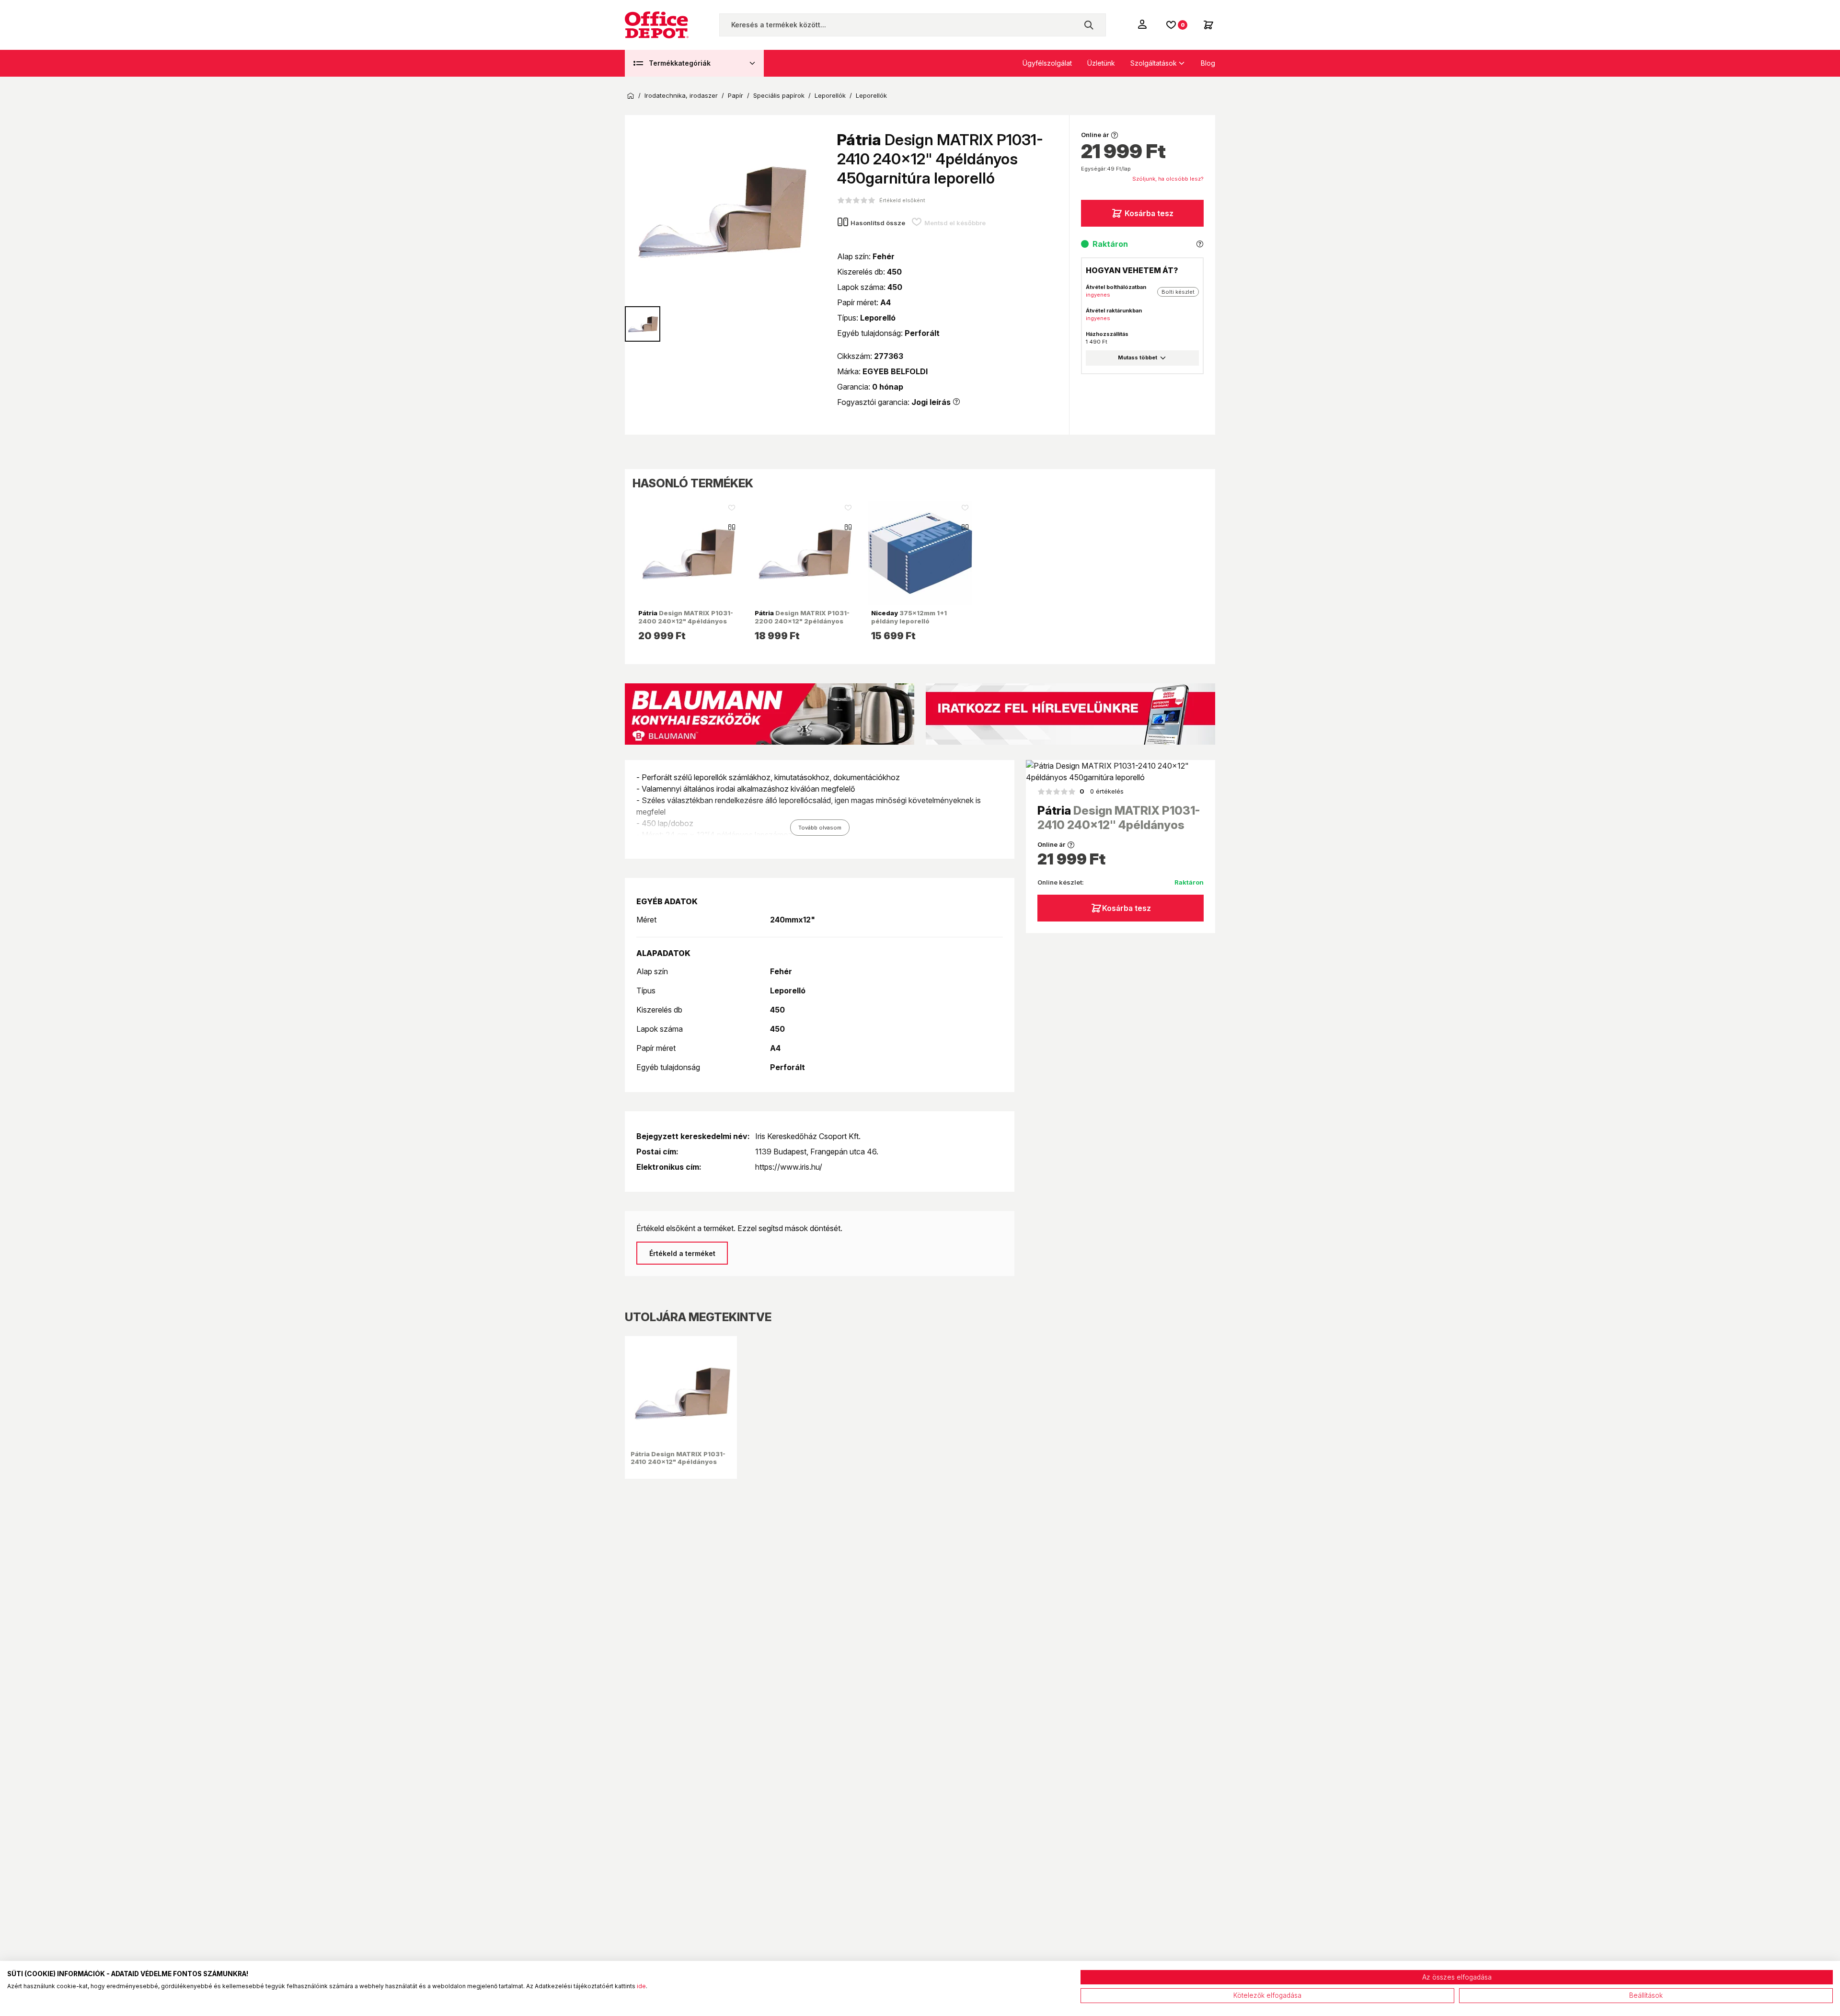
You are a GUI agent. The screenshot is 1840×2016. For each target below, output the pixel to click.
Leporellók (830, 96)
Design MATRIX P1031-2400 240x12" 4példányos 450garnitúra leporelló (686, 621)
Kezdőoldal (631, 96)
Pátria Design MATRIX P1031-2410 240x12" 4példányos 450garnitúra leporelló (678, 1462)
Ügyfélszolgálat (1047, 63)
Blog (1208, 63)
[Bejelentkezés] (1143, 24)
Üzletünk (1101, 63)
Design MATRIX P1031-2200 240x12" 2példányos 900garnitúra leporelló (802, 621)
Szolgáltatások (1154, 63)
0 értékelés (1102, 791)
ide (641, 1986)
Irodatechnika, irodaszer (681, 96)
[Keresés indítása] (1089, 25)
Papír (736, 96)
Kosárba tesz (1149, 213)
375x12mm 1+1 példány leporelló (909, 617)
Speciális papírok (779, 96)
